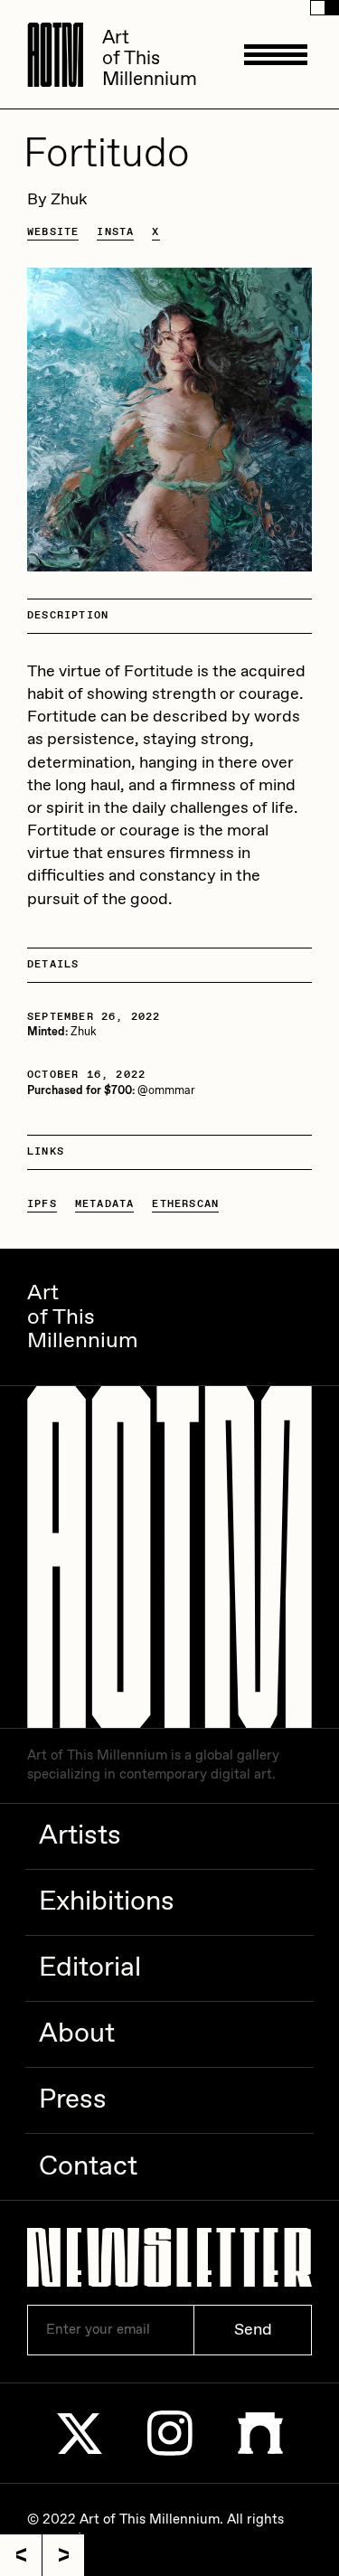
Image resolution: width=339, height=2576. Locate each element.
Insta (115, 232)
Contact (88, 2167)
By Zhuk (57, 200)
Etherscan (185, 1204)
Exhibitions (107, 1902)
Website (53, 232)
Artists (80, 1836)
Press (73, 2100)
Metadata (105, 1204)
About (77, 2034)
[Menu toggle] (276, 54)
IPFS (42, 1204)
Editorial (90, 1968)
